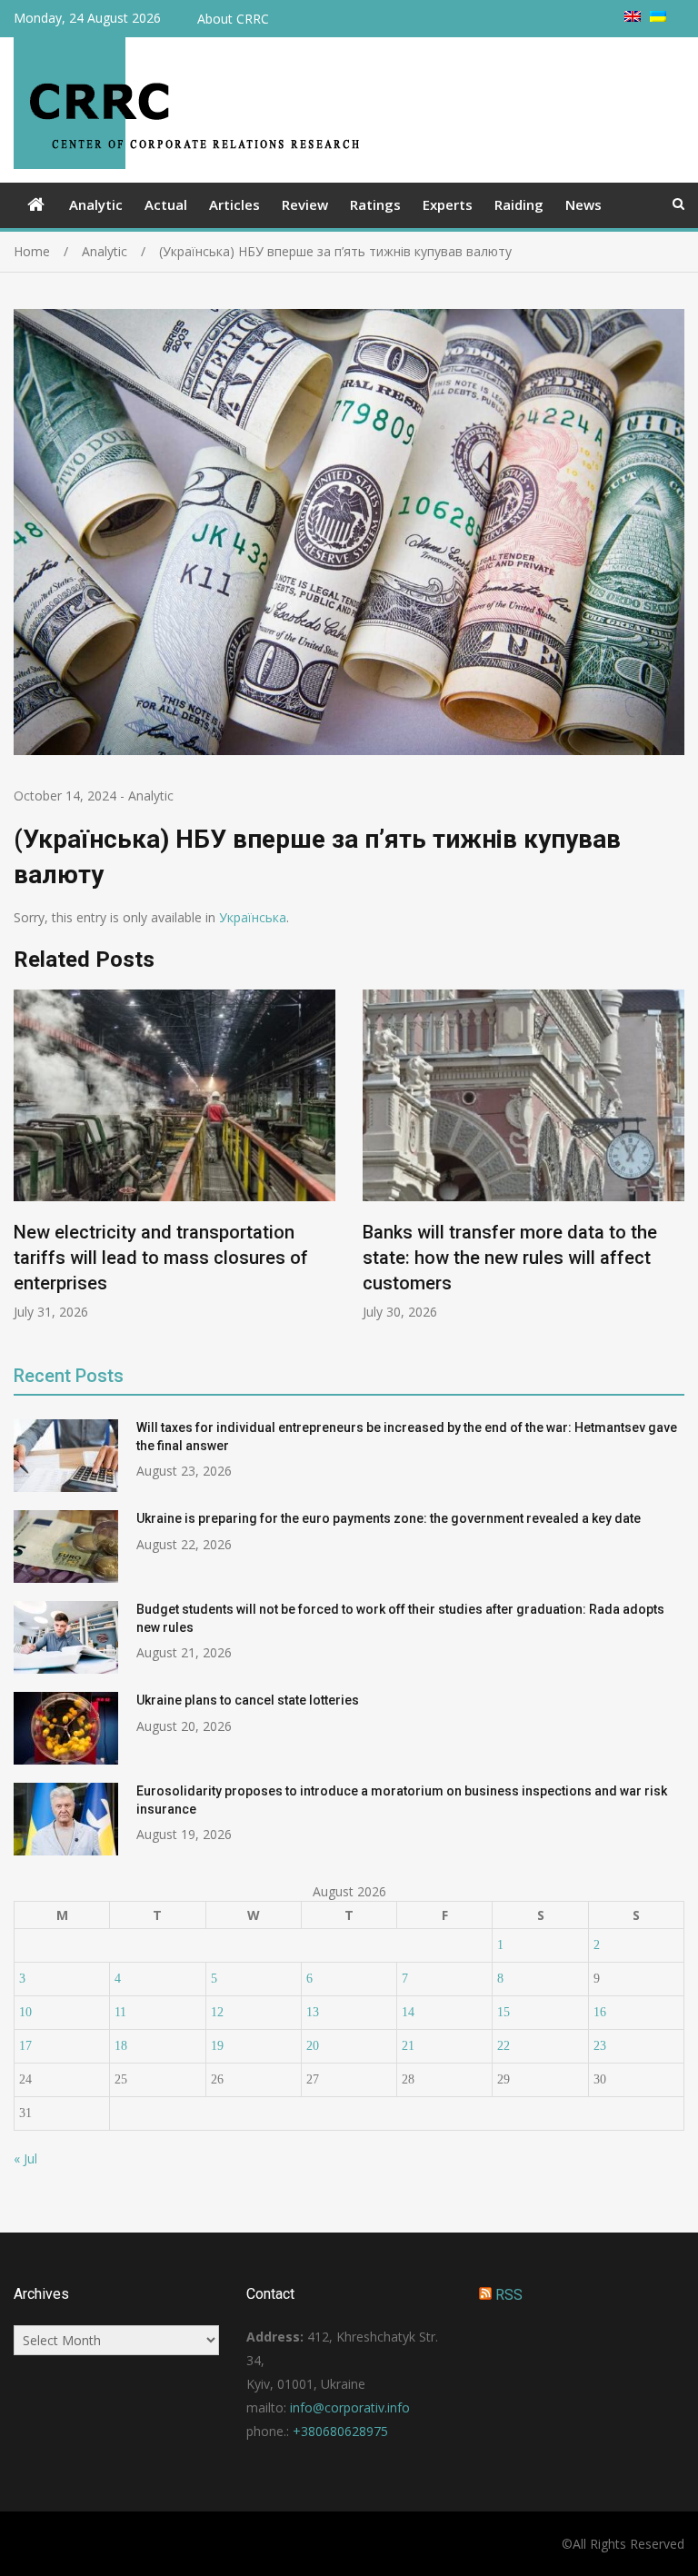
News (583, 204)
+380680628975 (340, 2431)
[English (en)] (633, 17)
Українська (253, 917)
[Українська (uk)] (658, 17)
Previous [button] (25, 1164)
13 (313, 2012)
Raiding (519, 204)
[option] (174, 1155)
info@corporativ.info (350, 2407)
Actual (166, 204)
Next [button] (673, 1164)
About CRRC (233, 19)
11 (120, 2012)
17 (25, 2046)
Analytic (96, 204)
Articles (234, 204)
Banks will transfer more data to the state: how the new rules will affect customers (510, 1258)
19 (217, 2046)
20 (313, 2046)
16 (600, 2012)
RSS (509, 2295)
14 (408, 2012)
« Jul (25, 2158)
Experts (448, 204)
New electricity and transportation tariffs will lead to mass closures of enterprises (161, 1258)
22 (504, 2046)
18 (121, 2046)
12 (217, 2012)
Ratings (375, 204)
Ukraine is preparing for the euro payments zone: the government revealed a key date (389, 1518)
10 (25, 2012)
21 (408, 2046)
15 (504, 2012)
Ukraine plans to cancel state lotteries (248, 1700)
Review (305, 204)
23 (600, 2046)
